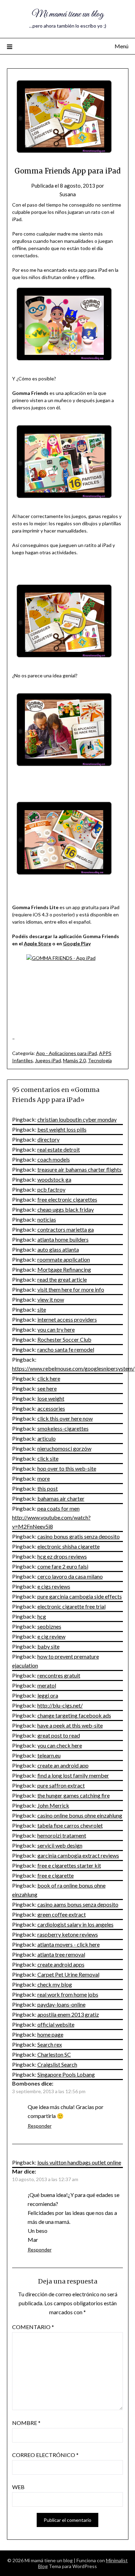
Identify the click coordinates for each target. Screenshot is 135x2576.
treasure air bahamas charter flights (79, 1169)
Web (18, 2487)
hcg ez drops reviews (62, 1556)
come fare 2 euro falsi (63, 1566)
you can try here (56, 1329)
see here (47, 1388)
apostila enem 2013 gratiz (68, 2014)
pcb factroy (51, 1189)
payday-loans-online (61, 2004)
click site (48, 1458)
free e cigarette (56, 1875)
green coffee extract (62, 1914)
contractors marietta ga (66, 1229)
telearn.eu (49, 1755)
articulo (47, 1438)
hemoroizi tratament (62, 1835)
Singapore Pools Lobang (66, 2074)
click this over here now (65, 1418)
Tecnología (100, 1060)
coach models (54, 1159)
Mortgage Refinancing (64, 1269)
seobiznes (49, 1626)
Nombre (26, 2423)
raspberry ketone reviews (68, 1934)
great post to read (59, 1735)
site (42, 1309)
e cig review (51, 1636)
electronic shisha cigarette (69, 1546)
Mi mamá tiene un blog (68, 14)
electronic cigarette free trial (71, 1606)
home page (50, 2034)
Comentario (33, 2327)
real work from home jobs (68, 1994)
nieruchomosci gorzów (64, 1448)
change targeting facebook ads (74, 1715)
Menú (121, 46)
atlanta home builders (63, 1239)
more (44, 1478)
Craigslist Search (57, 2064)
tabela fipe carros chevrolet (70, 1825)
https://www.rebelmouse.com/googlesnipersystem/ (73, 1368)
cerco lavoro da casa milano (70, 1576)
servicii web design (60, 1845)
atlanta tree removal (61, 1954)
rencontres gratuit (59, 1675)
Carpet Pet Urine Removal (68, 1974)
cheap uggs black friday (66, 1209)
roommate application (64, 1259)
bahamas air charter (61, 1498)
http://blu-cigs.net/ (60, 1705)
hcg (42, 1616)
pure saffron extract (61, 1785)
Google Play (77, 943)
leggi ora (48, 1695)
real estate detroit (59, 1149)
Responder (40, 2126)
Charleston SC (54, 2054)
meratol (47, 1685)
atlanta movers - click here (69, 1944)
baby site (48, 1646)
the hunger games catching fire (74, 1795)
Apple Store (38, 943)
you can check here (60, 1745)
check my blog (55, 1984)
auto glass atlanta (58, 1249)
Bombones (26, 2083)
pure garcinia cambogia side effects (80, 1596)
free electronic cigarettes (67, 1199)
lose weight (51, 1398)
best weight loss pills (62, 1129)
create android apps (61, 1964)
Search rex (50, 2044)
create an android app (63, 1765)
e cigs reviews (54, 1586)
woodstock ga (54, 1179)
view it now (51, 1299)
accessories (51, 1408)
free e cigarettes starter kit (69, 1865)
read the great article (62, 1279)
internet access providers (67, 1319)
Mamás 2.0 (74, 1060)
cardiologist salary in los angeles (75, 1924)
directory (48, 1139)
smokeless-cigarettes (63, 1428)
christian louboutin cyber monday (77, 1119)
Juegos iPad (48, 1060)
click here (49, 1378)
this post (48, 1488)
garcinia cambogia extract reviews (78, 1855)
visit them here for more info (71, 1289)
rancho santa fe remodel (66, 1349)
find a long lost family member (73, 1775)
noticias (47, 1219)
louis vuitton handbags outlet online (79, 2162)
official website (56, 2024)
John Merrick (53, 1805)
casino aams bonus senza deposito (78, 1904)
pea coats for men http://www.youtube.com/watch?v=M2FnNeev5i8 (51, 1517)
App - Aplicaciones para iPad (66, 1053)
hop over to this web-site (67, 1468)
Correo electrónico (45, 2455)
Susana (68, 194)
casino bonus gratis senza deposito (79, 1536)
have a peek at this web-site (70, 1725)
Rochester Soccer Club (64, 1339)
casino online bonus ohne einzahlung (80, 1815)
